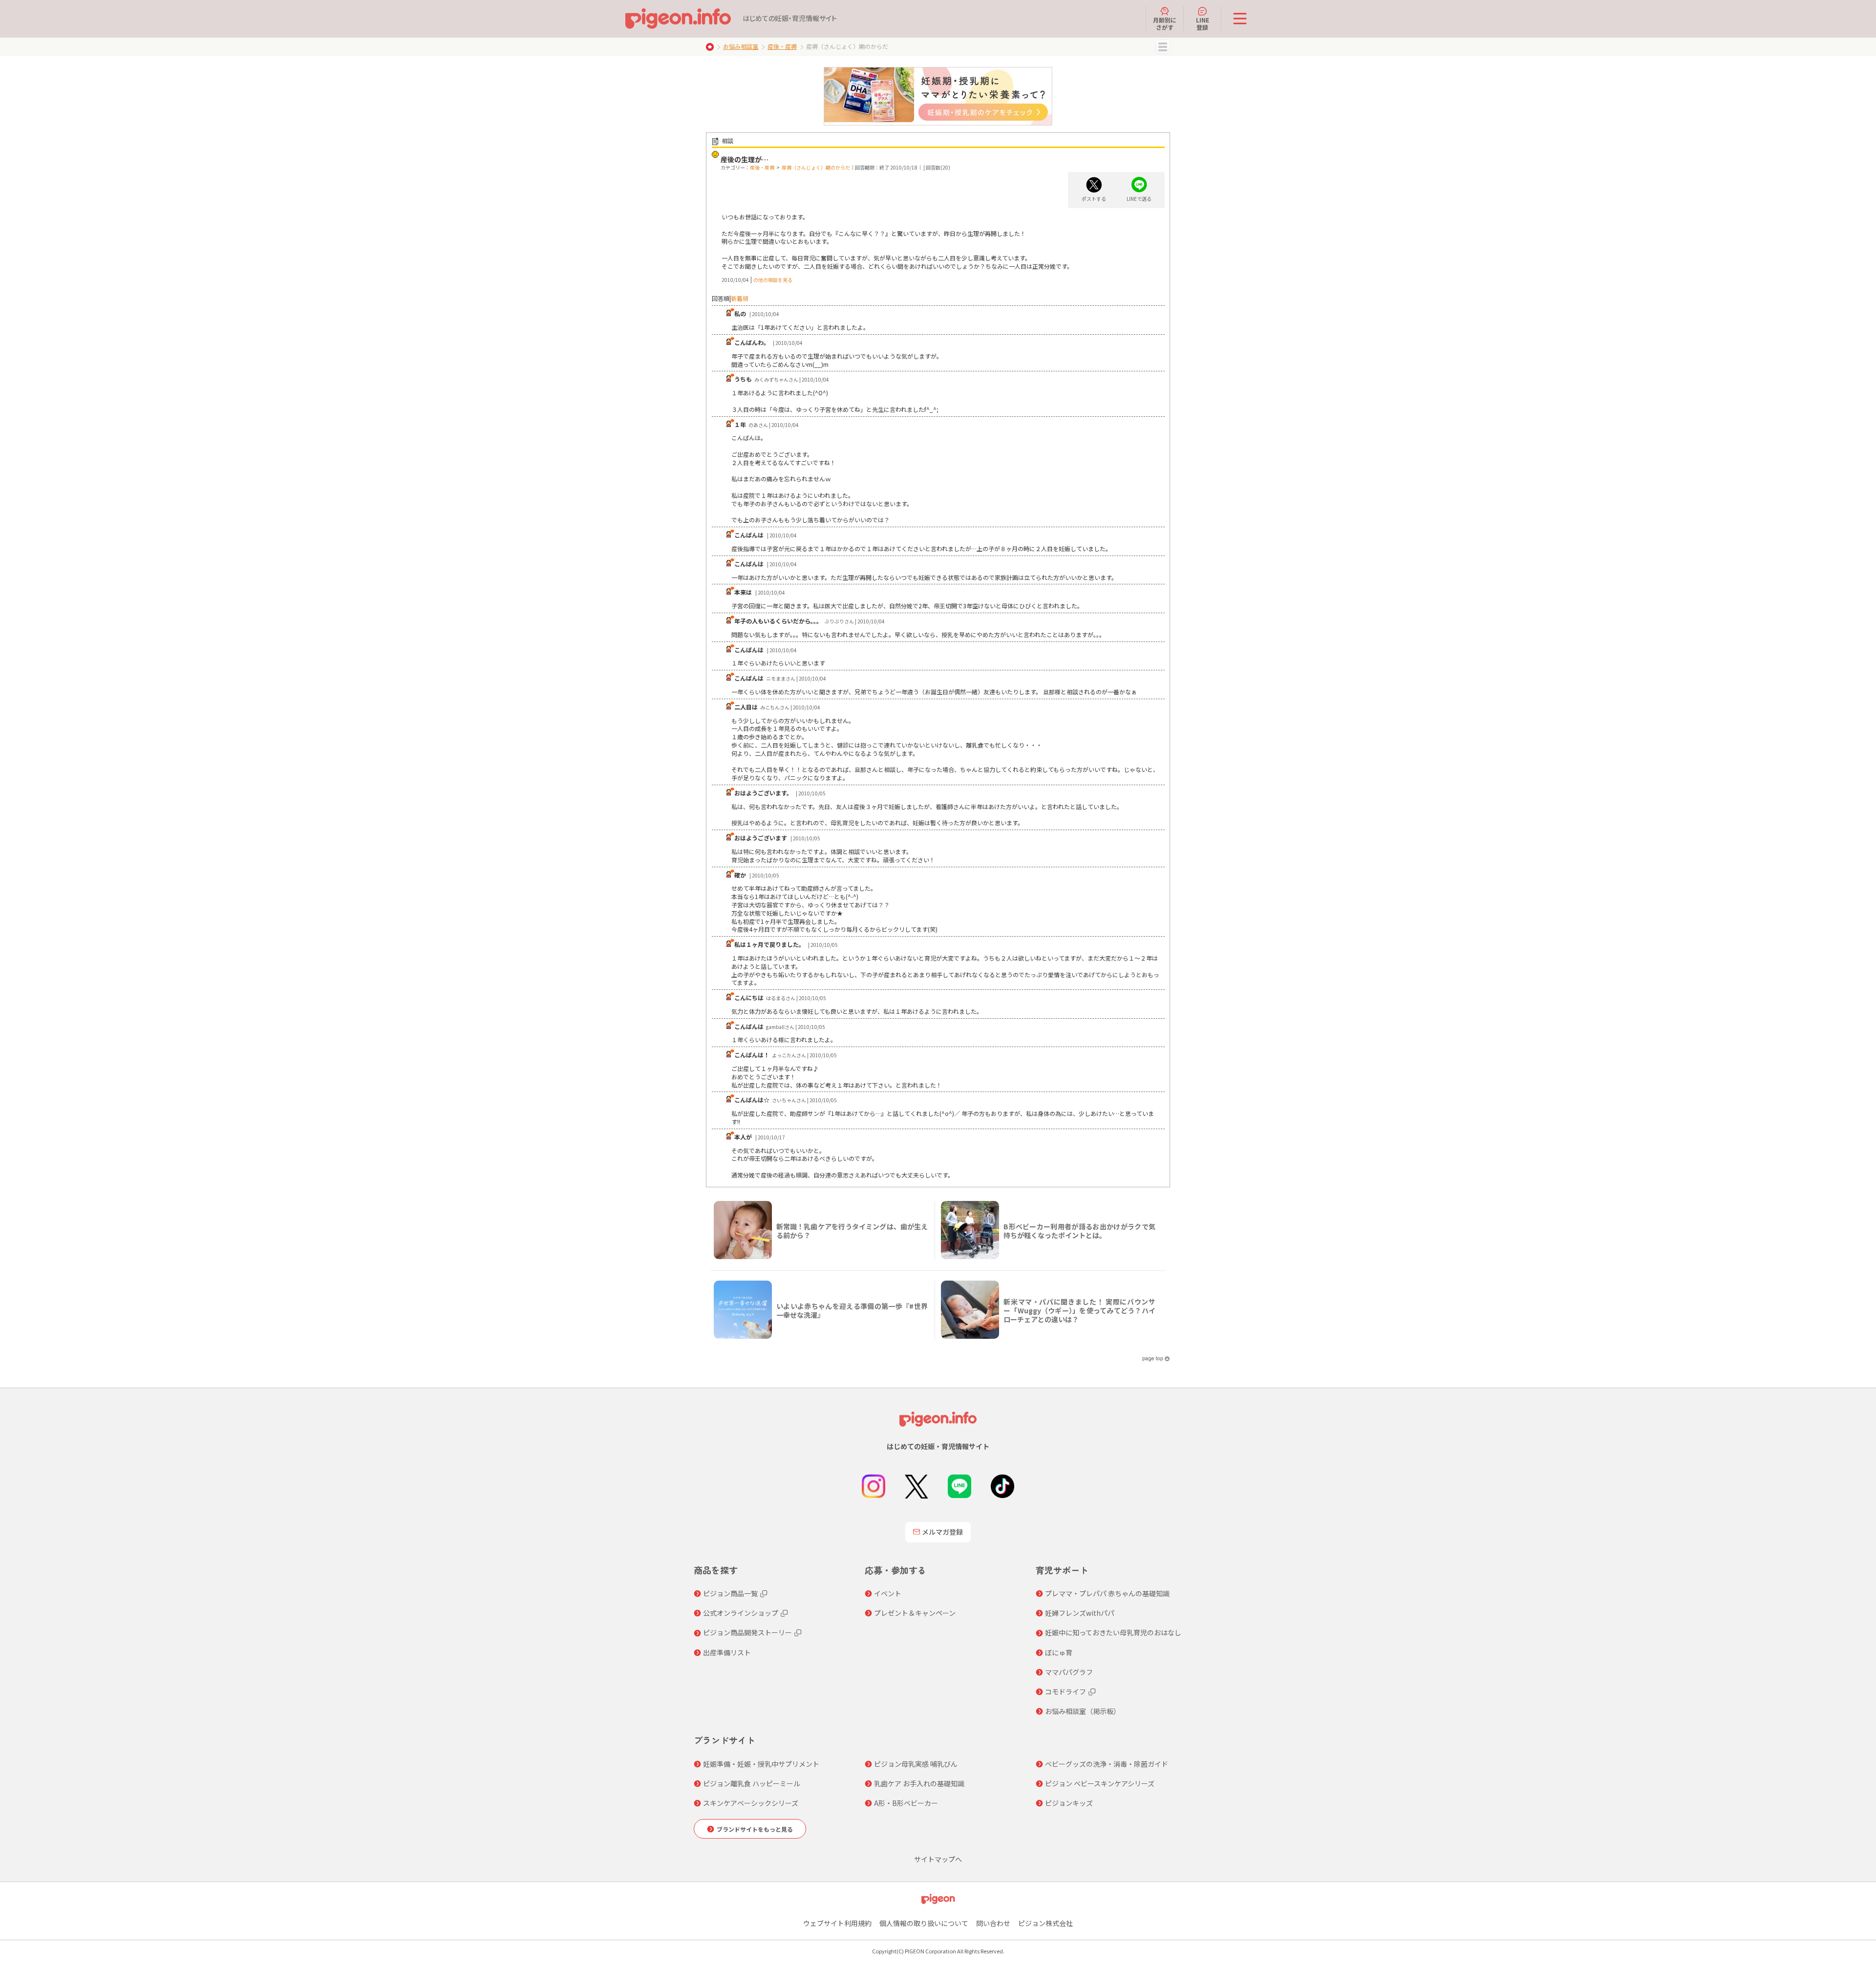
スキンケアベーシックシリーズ (751, 1803)
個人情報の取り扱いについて (924, 1923)
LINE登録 (1203, 23)
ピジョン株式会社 (1045, 1923)
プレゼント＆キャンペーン (915, 1613)
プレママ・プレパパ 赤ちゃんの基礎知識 (1107, 1593)
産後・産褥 (782, 46)
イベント (888, 1593)
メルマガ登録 (942, 1532)
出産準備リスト (727, 1652)
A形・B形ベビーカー (906, 1803)
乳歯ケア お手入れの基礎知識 (919, 1783)
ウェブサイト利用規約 (837, 1923)
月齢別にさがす (1165, 23)
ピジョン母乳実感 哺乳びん (916, 1764)
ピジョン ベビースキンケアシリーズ (1100, 1783)
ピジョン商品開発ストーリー (747, 1632)
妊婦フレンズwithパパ (1080, 1613)
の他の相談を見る (773, 280)
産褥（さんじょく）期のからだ (816, 167)
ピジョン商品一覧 (730, 1593)
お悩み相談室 (741, 46)
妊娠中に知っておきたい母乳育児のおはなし (1113, 1632)
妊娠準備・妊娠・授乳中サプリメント (761, 1764)
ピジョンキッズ (1069, 1803)
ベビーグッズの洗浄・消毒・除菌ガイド (1107, 1764)
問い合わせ (993, 1923)
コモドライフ (1066, 1692)
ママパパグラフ (1069, 1672)
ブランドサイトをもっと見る (755, 1829)
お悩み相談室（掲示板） (1083, 1711)
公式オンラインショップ (741, 1613)
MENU (1163, 47)
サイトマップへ (938, 1859)
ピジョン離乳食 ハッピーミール (752, 1783)
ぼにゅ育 (1059, 1652)
